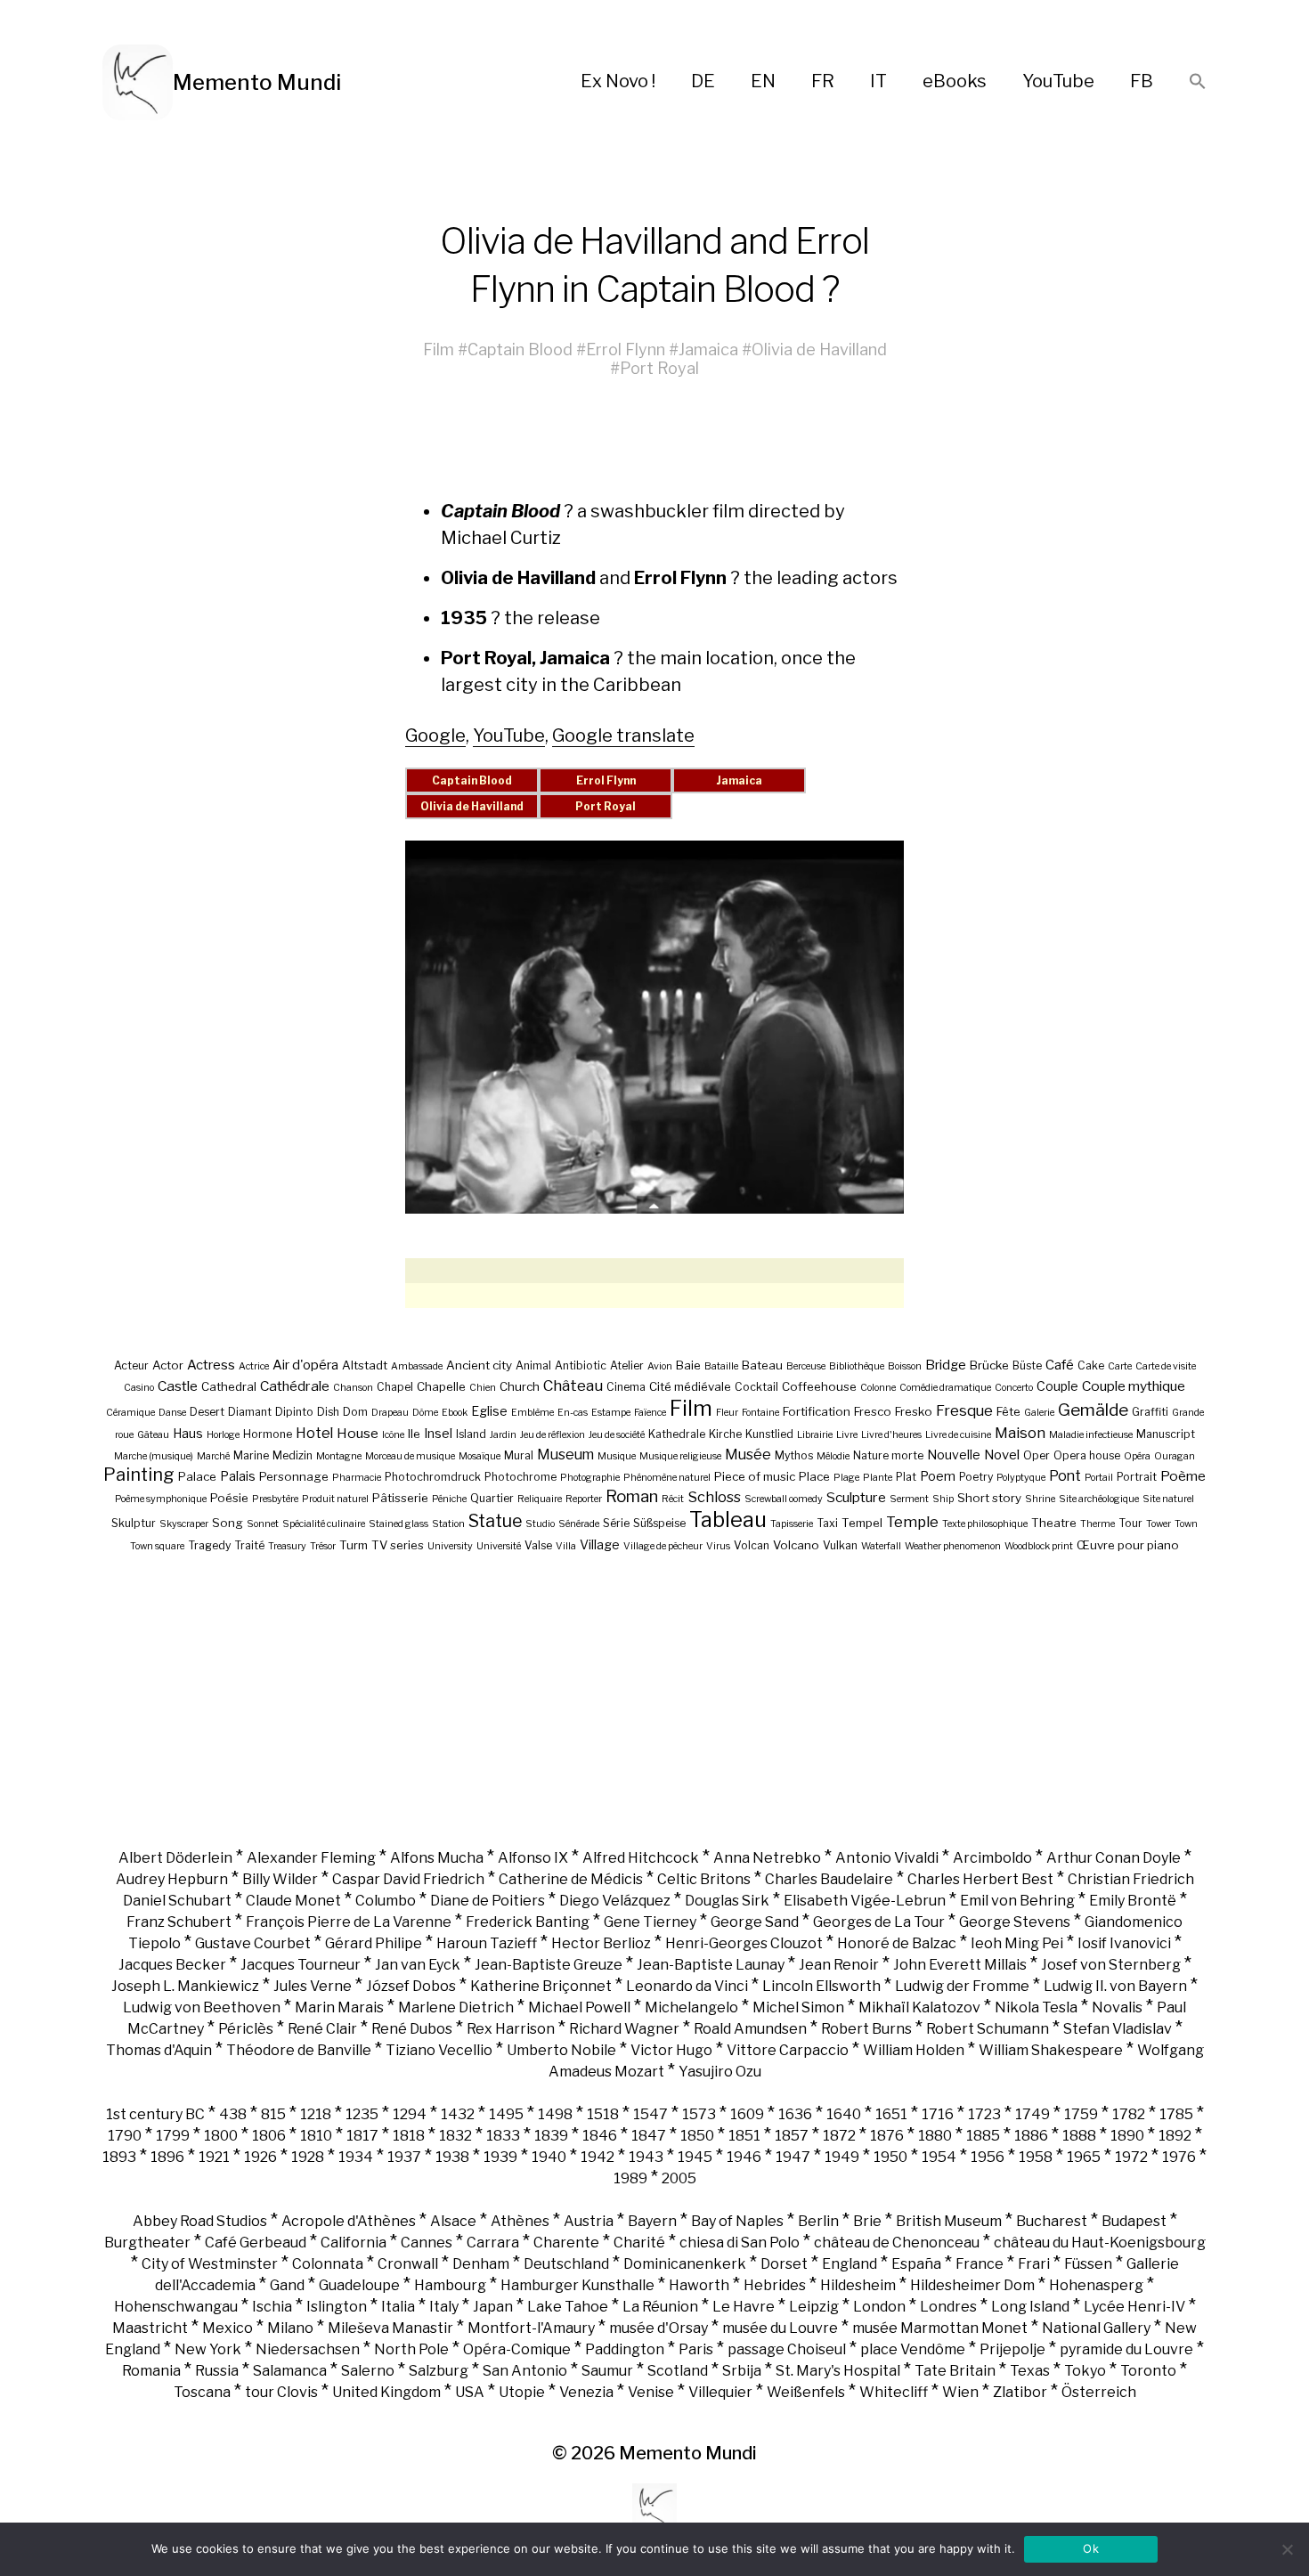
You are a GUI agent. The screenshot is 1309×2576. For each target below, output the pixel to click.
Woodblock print (1039, 1546)
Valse (538, 1545)
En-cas (573, 1413)
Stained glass (398, 1524)
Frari (1034, 2264)
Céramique (130, 1413)
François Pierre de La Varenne (349, 1922)
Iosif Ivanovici (1124, 1943)
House (358, 1433)
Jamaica (708, 349)
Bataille (721, 1366)
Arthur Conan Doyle (1114, 1858)
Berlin (818, 2221)
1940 (549, 2157)
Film (439, 349)
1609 (747, 2114)
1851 (744, 2136)
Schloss (714, 1497)
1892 (1175, 2136)
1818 (409, 2136)
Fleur (727, 1413)
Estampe (611, 1413)
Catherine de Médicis (571, 1879)
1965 (1084, 2157)
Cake (1091, 1365)
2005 (679, 2178)
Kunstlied (769, 1434)
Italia (398, 2307)
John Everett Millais (960, 1965)
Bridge (946, 1365)
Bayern (652, 2221)
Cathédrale (295, 1386)
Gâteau (153, 1435)
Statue (495, 1521)
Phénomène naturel (667, 1478)
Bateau (762, 1365)
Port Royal (659, 368)
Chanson (353, 1388)
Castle (178, 1386)
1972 (1131, 2157)
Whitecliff (894, 2392)
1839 (551, 2136)
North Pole (411, 2349)
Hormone (268, 1434)
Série (616, 1523)
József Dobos (411, 1986)
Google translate (623, 735)
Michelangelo (691, 2007)
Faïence (650, 1413)
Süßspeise (659, 1523)
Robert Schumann (988, 2029)
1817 (362, 2136)
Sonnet (263, 1524)
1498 (555, 2114)
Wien (960, 2392)
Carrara (493, 2243)
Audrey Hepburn (172, 1879)
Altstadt (365, 1365)
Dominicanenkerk (685, 2264)
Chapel (395, 1387)
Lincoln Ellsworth (821, 1986)
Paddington (625, 2349)
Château (573, 1385)
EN (763, 81)
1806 (269, 2136)
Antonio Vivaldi (887, 1858)
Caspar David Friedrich (408, 1879)
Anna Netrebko (767, 1858)
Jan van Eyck (418, 1965)
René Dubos (412, 2029)
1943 (646, 2157)
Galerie (1039, 1413)
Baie (688, 1365)
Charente (566, 2243)
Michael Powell (579, 2007)
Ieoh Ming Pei (1017, 1943)
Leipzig (814, 2307)
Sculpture (856, 1497)
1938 (452, 2157)
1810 (316, 2136)
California (354, 2243)
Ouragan (1175, 1456)
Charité (639, 2243)
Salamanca (290, 2371)
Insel (438, 1433)
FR (823, 81)
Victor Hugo (671, 2050)
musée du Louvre (780, 2328)
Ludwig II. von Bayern (1115, 1986)
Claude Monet (293, 1901)
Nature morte (888, 1455)
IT (878, 81)
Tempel (862, 1523)
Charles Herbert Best (980, 1879)
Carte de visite (1166, 1366)
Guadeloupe (359, 2285)
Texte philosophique (985, 1524)
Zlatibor (1020, 2392)
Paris (696, 2349)
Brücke (989, 1365)
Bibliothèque (857, 1366)
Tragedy (209, 1545)
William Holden (914, 2050)
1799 (173, 2136)
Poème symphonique (161, 1499)
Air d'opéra (305, 1365)
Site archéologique (1099, 1499)
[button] (1198, 82)
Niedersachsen (308, 2349)
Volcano (796, 1545)
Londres (948, 2307)
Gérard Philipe (374, 1943)
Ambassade (417, 1366)
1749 (1033, 2114)
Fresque (964, 1410)
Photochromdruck (433, 1477)
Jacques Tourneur (301, 1965)
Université (499, 1546)
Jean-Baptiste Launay (711, 1965)
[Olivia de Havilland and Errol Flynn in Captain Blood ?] (654, 1027)
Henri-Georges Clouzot (744, 1943)
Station (448, 1524)
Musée (748, 1455)
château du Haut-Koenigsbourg (1100, 2243)
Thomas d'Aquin (159, 2050)
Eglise (489, 1411)
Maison (1020, 1433)
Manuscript (1166, 1434)
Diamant (250, 1412)
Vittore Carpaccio (788, 2050)
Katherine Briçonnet (541, 1986)
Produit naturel (335, 1499)
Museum (565, 1455)
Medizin (293, 1455)
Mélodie (833, 1456)
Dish (328, 1412)
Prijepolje (1012, 2349)
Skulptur (134, 1523)
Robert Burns (866, 2029)
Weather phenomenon (953, 1546)
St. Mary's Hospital (838, 2371)
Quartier (492, 1498)
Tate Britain (955, 2371)
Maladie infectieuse (1091, 1435)
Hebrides (775, 2285)
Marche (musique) (154, 1456)
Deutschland (566, 2264)
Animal (533, 1365)
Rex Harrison (511, 2029)
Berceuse (806, 1366)
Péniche (449, 1499)
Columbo (386, 1901)
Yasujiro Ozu (720, 2072)
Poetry (976, 1477)
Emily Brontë (1133, 1901)
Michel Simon (798, 2007)
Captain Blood (520, 349)
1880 (935, 2136)
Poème (1183, 1476)
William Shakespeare (1051, 2050)
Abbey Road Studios (200, 2221)
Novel (1002, 1455)
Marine (251, 1455)
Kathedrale (677, 1434)
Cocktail (756, 1387)
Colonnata (328, 2264)
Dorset (784, 2264)
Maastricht (150, 2328)
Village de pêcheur (663, 1546)
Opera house (1087, 1455)
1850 (697, 2136)
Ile (414, 1434)
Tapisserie (792, 1524)
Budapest (1134, 2221)
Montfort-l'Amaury (531, 2328)
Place (814, 1476)
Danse (172, 1413)
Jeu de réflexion (553, 1435)
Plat (906, 1477)
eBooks (955, 81)
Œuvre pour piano (1128, 1545)
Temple (912, 1522)
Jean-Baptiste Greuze (549, 1965)
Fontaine (760, 1413)
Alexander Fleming (311, 1858)
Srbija (742, 2371)
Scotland (678, 2371)
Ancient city (479, 1365)
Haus (188, 1433)
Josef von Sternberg (1111, 1965)
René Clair (322, 2029)
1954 (939, 2157)
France (980, 2264)
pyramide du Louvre (1126, 2349)
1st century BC (155, 2114)
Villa (566, 1546)
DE (703, 81)
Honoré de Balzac (897, 1943)
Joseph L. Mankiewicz (185, 1986)
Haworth (699, 2285)
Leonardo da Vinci (687, 1986)
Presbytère (275, 1499)
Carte (1120, 1366)
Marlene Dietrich (456, 2007)
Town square (157, 1546)
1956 (988, 2157)
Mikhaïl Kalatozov (919, 2007)
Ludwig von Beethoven (202, 2007)
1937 (404, 2157)
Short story (989, 1498)
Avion (660, 1366)
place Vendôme (913, 2349)
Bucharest (1052, 2221)
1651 (891, 2114)
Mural (519, 1455)
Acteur (131, 1365)
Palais (238, 1476)
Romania (151, 2371)
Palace (197, 1476)
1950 (890, 2157)
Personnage (294, 1476)
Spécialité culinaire (324, 1524)
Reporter (584, 1499)
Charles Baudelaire (829, 1879)
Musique (617, 1456)
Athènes (520, 2221)
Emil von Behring (1017, 1901)
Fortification (817, 1411)
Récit (673, 1499)
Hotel (314, 1433)
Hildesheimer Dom (972, 2285)
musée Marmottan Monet (940, 2328)
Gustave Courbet (253, 1943)
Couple (1057, 1386)
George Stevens (1015, 1922)
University (450, 1546)
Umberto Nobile (561, 2050)
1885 (983, 2136)
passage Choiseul (787, 2349)
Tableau (728, 1520)
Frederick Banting (528, 1922)
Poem (938, 1476)
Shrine (1040, 1499)
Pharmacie (357, 1478)
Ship (943, 1499)
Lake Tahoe (568, 2307)
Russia (217, 2371)
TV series (398, 1545)
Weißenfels (806, 2392)
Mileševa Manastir (390, 2328)
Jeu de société (617, 1435)
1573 (699, 2114)
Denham (481, 2264)
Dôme (425, 1413)
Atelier (627, 1365)
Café (1060, 1365)
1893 (119, 2157)
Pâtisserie (400, 1498)
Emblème (533, 1413)
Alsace (453, 2221)
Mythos (794, 1455)
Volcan (752, 1545)
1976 (1179, 2157)
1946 (744, 2157)
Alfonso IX (533, 1858)
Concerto (1014, 1388)
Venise (651, 2392)
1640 (844, 2114)
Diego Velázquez (615, 1901)
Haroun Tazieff (487, 1943)
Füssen (1088, 2264)
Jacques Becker (172, 1965)
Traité (249, 1545)
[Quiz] (138, 82)
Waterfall (881, 1546)
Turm (354, 1545)
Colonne (878, 1388)
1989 (630, 2178)
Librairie (815, 1435)
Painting (139, 1475)
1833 (503, 2136)
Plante (878, 1478)
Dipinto (294, 1412)
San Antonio (525, 2371)
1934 (356, 2157)
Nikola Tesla (1036, 2007)
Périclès (246, 2029)
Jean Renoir (839, 1965)
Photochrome (520, 1477)
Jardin (503, 1435)
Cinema (626, 1387)
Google (435, 735)
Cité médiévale (690, 1386)
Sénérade (579, 1524)
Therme (1098, 1524)
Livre (847, 1435)
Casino (139, 1388)
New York (208, 2349)
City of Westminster (210, 2264)
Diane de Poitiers (488, 1901)
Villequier (720, 2392)
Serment (909, 1499)
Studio (540, 1524)
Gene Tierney (650, 1922)
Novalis (1117, 2007)
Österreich (1099, 2392)
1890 (1127, 2136)
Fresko (914, 1411)
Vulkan (840, 1545)
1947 (793, 2157)
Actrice (254, 1366)
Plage (846, 1478)
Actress (211, 1365)
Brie (867, 2221)
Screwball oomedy (784, 1499)
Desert (207, 1412)
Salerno (368, 2371)
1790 (125, 2136)
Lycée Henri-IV (1134, 2307)
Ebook (455, 1413)
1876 (887, 2136)
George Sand (755, 1922)
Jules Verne (313, 1986)
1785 (1176, 2114)
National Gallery (1096, 2328)
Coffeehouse (819, 1386)
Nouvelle (954, 1455)
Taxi (827, 1523)
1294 (410, 2114)
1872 (839, 2136)
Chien (483, 1388)
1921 (214, 2157)
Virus (718, 1546)
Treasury (287, 1546)
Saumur (607, 2371)
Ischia (272, 2307)
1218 (316, 2114)
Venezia (586, 2392)
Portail (1099, 1478)
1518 (603, 2114)
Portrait (1137, 1477)
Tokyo (1085, 2371)
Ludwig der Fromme (962, 1986)
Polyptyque (1021, 1478)
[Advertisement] (654, 1700)
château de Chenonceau (897, 2243)
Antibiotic (581, 1365)
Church (520, 1386)
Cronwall (408, 2264)
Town (1186, 1524)
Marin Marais (339, 2007)
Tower (1159, 1524)
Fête (1008, 1411)
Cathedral (229, 1386)
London (879, 2307)
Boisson (905, 1366)
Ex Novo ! (618, 81)
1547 (650, 2114)
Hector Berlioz (601, 1943)
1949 (842, 2157)
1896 (167, 2157)
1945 (695, 2157)
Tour (1130, 1523)
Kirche (725, 1434)
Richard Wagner (624, 2029)
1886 (1031, 2136)
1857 (792, 2136)
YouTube (1058, 81)
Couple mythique (1134, 1386)
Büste (1027, 1365)
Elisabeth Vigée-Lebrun (865, 1901)
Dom (355, 1412)
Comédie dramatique (945, 1388)
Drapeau (390, 1413)
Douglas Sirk (727, 1901)
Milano (290, 2328)
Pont (1065, 1476)
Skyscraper (184, 1524)
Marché (213, 1456)
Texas (1030, 2371)
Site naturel (1168, 1499)
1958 (1036, 2157)
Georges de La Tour (879, 1922)
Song (228, 1523)
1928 (308, 2157)
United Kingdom (386, 2392)
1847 (649, 2136)
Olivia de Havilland (819, 349)
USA (470, 2392)
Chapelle (441, 1386)
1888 (1079, 2136)
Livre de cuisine (958, 1435)
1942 (598, 2157)
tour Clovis (281, 2392)
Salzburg (439, 2371)
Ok (1091, 2548)
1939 (500, 2157)
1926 (260, 2157)
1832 (455, 2136)
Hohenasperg (1096, 2285)
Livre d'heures (891, 1435)
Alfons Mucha (437, 1858)
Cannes (427, 2243)
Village (600, 1544)
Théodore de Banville (299, 2050)
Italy (444, 2307)
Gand (287, 2285)
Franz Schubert (179, 1922)
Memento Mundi (257, 82)
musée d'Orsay (659, 2328)
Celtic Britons (704, 1879)
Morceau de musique (410, 1456)
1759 (1081, 2114)
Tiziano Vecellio (439, 2050)
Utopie (522, 2392)
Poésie (229, 1498)
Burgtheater (147, 2243)
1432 (458, 2114)
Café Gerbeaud (256, 2243)
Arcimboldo (992, 1858)
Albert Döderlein (175, 1858)
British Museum (949, 2221)
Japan (493, 2307)
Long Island (1030, 2307)
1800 (221, 2136)
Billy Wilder (280, 1879)
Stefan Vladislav (1118, 2029)
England (850, 2264)
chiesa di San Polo (740, 2243)
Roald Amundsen (750, 2029)
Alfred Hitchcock (641, 1858)
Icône (393, 1435)
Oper (1037, 1455)
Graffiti (1150, 1412)
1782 (1129, 2114)
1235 (362, 2114)
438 (233, 2114)
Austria (589, 2221)
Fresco (873, 1411)
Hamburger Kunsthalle (577, 2285)
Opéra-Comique (517, 2349)
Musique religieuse (680, 1456)
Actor (168, 1365)
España (916, 2264)
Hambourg (450, 2285)
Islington (337, 2307)
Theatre (1054, 1523)
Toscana (202, 2392)
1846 (600, 2136)
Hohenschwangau (176, 2307)
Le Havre (744, 2307)
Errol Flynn (626, 349)
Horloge (223, 1435)
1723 (984, 2114)
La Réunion (660, 2307)
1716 (938, 2114)
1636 (795, 2114)
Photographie (590, 1478)
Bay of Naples (737, 2221)
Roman (632, 1496)
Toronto (1148, 2371)
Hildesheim (858, 2285)
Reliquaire (540, 1499)
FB (1142, 81)
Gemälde (1093, 1410)
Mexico (228, 2328)
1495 (506, 2114)
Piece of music (755, 1476)
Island (471, 1434)
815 (273, 2114)
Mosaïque (480, 1456)
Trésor (323, 1546)
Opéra (1137, 1456)
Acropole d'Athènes (349, 2221)
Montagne (339, 1456)
